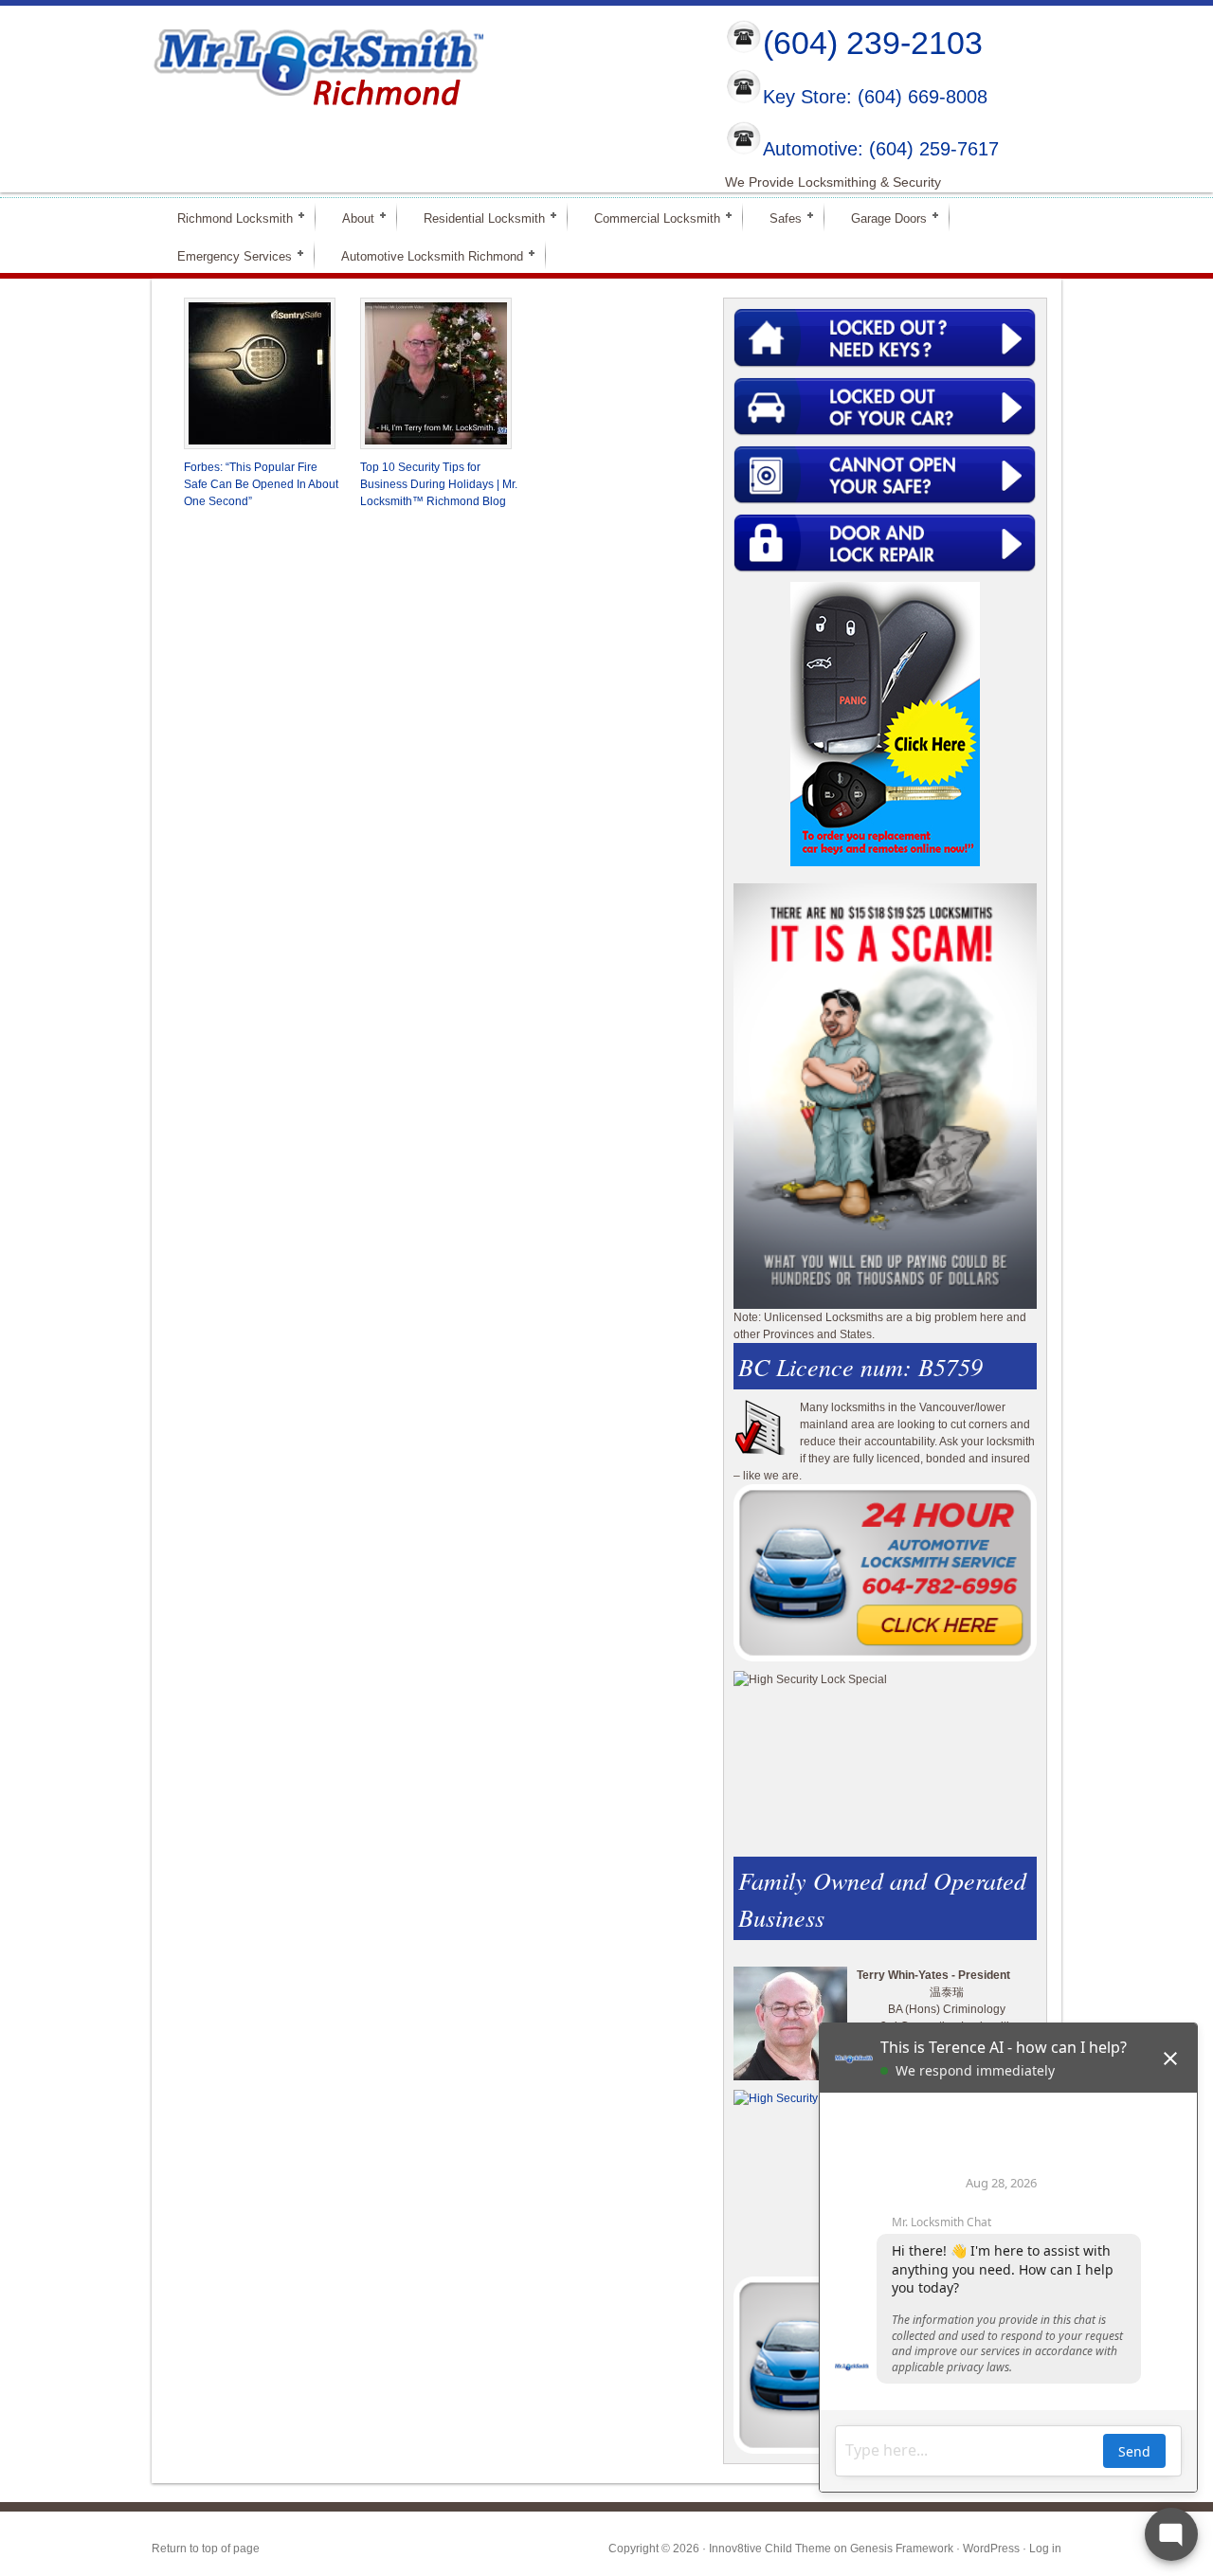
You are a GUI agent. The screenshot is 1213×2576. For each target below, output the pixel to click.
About (350, 218)
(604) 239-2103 (873, 43)
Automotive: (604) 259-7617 (881, 149)
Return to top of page (206, 2549)
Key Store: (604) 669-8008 (875, 98)
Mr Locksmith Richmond (317, 63)
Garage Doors (881, 218)
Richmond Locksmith (227, 218)
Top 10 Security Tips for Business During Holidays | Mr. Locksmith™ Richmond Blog (439, 484)
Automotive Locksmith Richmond (424, 255)
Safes (778, 218)
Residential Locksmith (476, 218)
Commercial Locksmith (649, 218)
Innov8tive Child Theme (770, 2549)
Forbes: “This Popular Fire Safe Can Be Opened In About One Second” (261, 484)
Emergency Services (226, 255)
